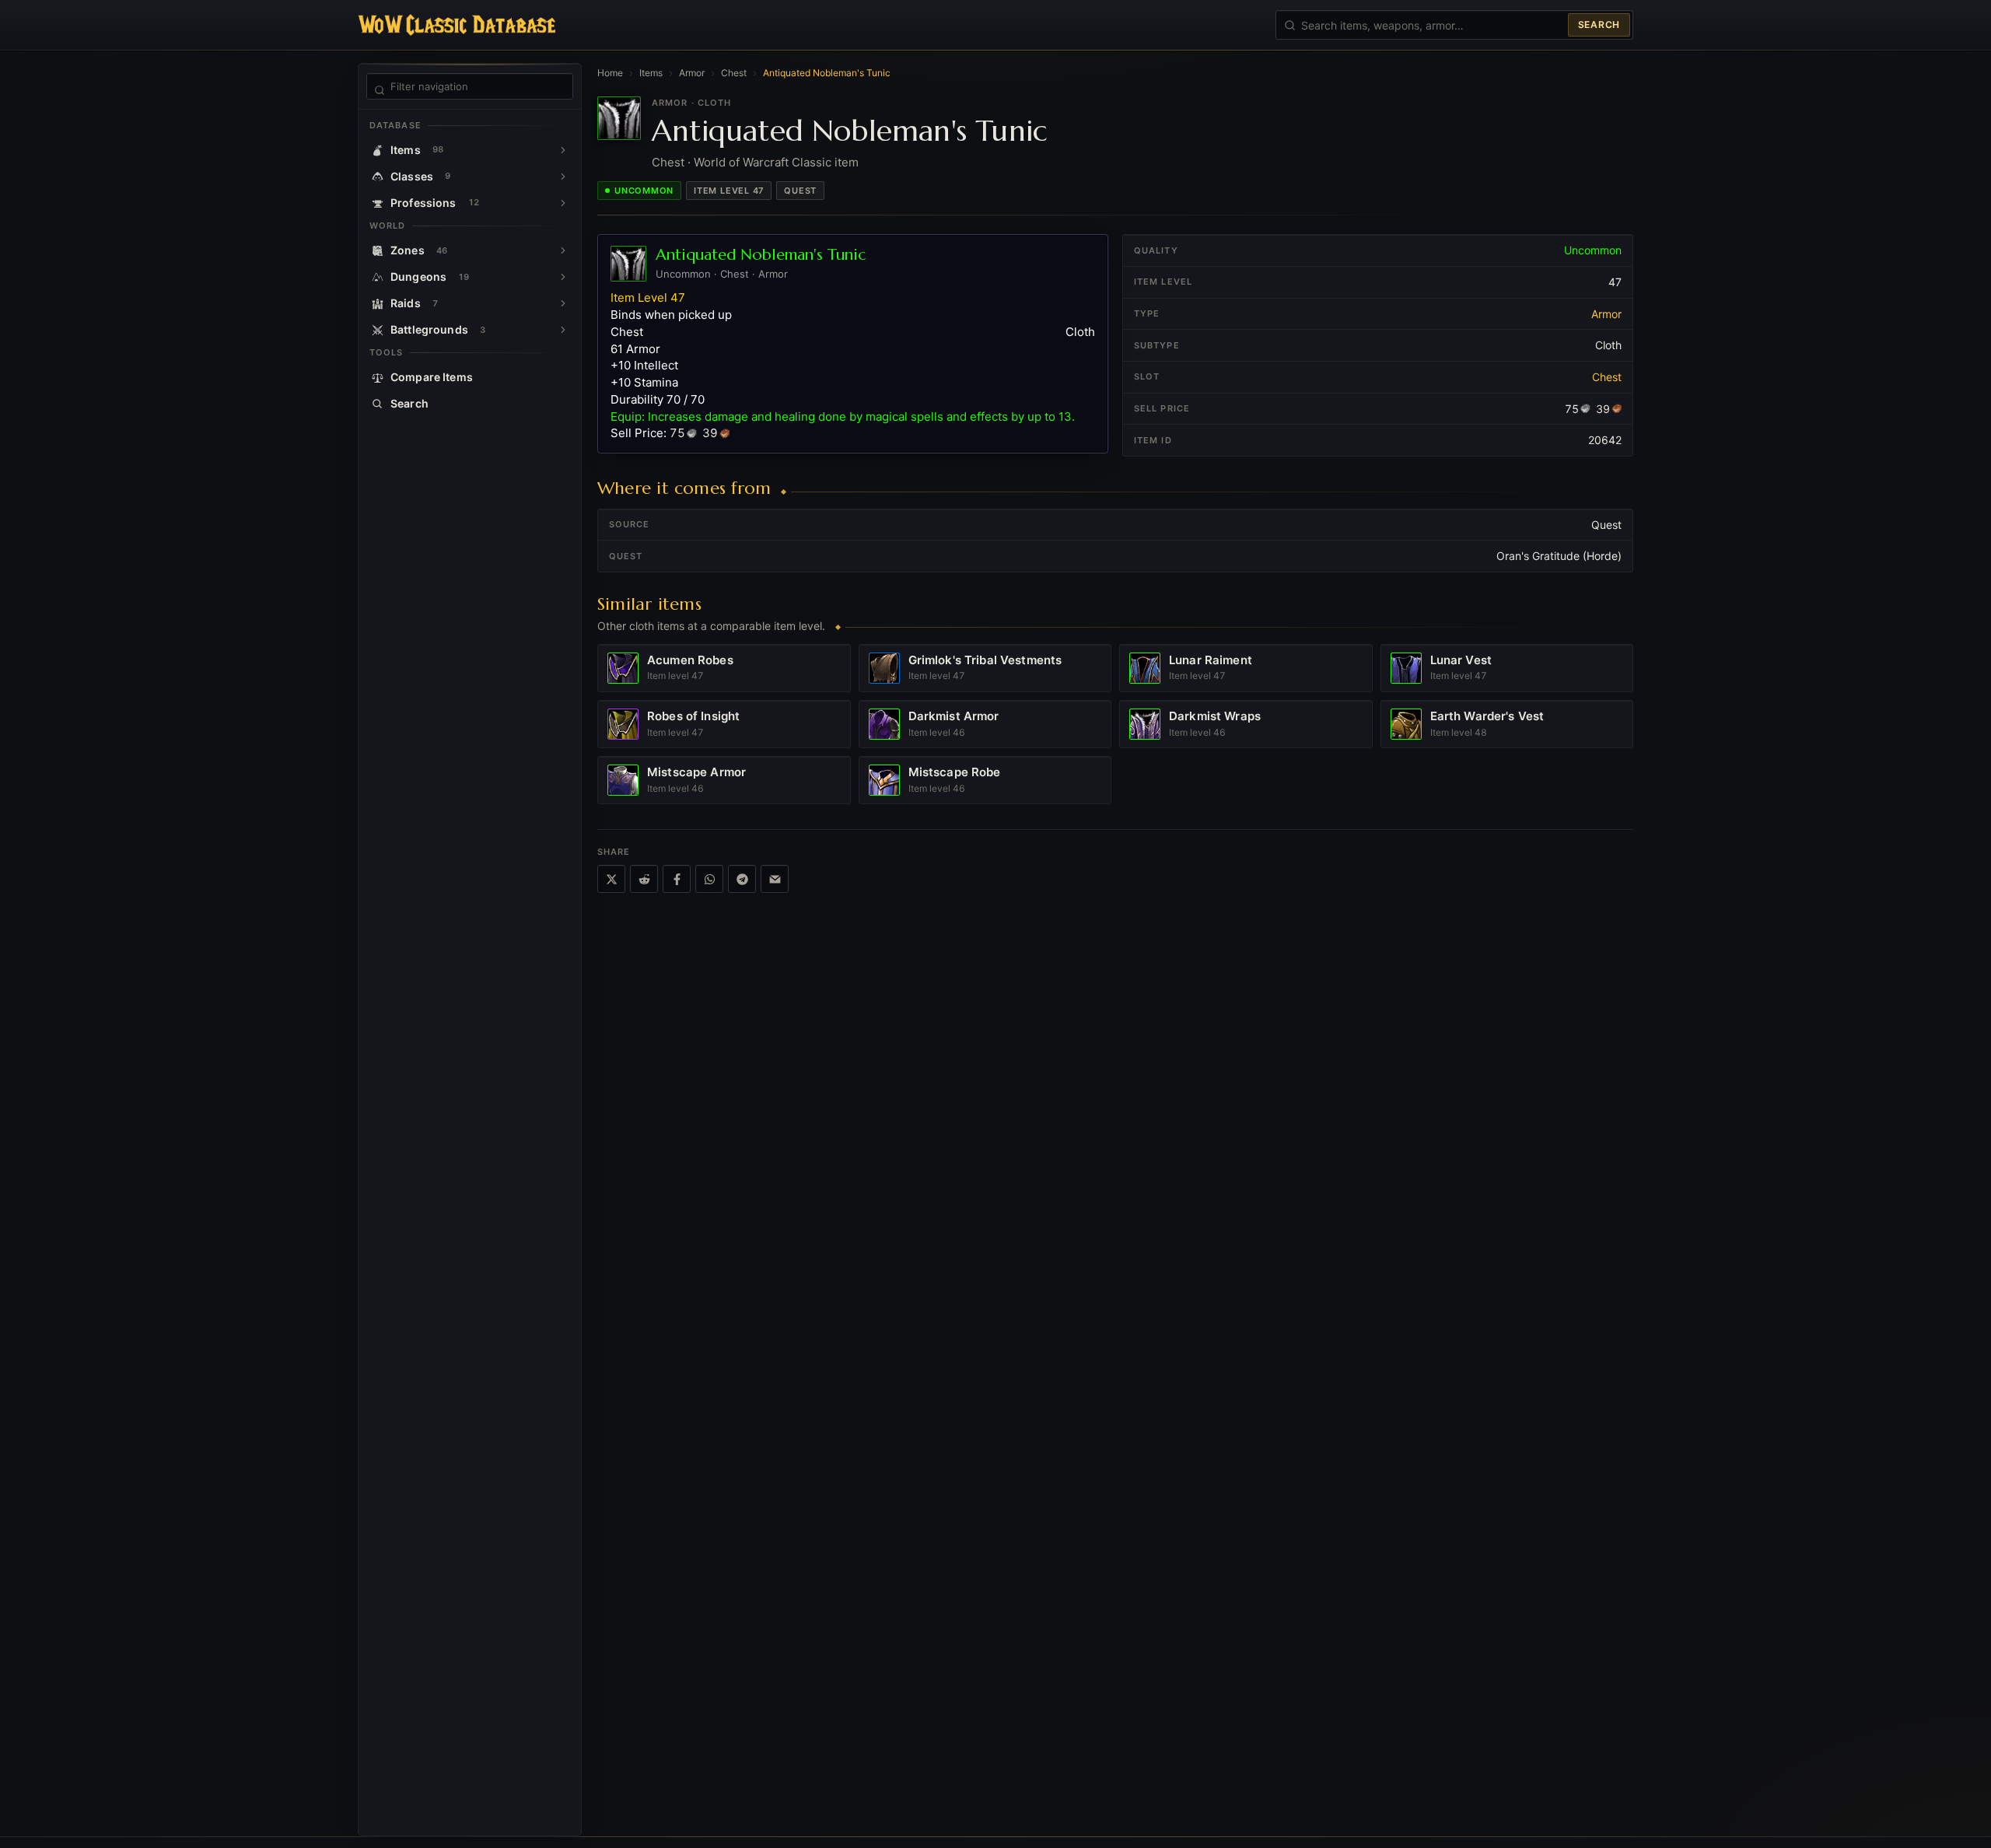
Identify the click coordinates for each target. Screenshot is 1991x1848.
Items (651, 73)
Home (610, 73)
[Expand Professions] (563, 203)
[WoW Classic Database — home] (457, 25)
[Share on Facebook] (677, 879)
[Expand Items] (563, 150)
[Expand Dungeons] (563, 277)
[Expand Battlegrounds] (563, 330)
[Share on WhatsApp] (709, 879)
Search (1599, 24)
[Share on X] (611, 879)
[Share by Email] (775, 879)
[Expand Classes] (563, 177)
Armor (692, 73)
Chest (734, 73)
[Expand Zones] (563, 250)
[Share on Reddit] (644, 879)
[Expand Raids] (563, 303)
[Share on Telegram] (742, 879)
